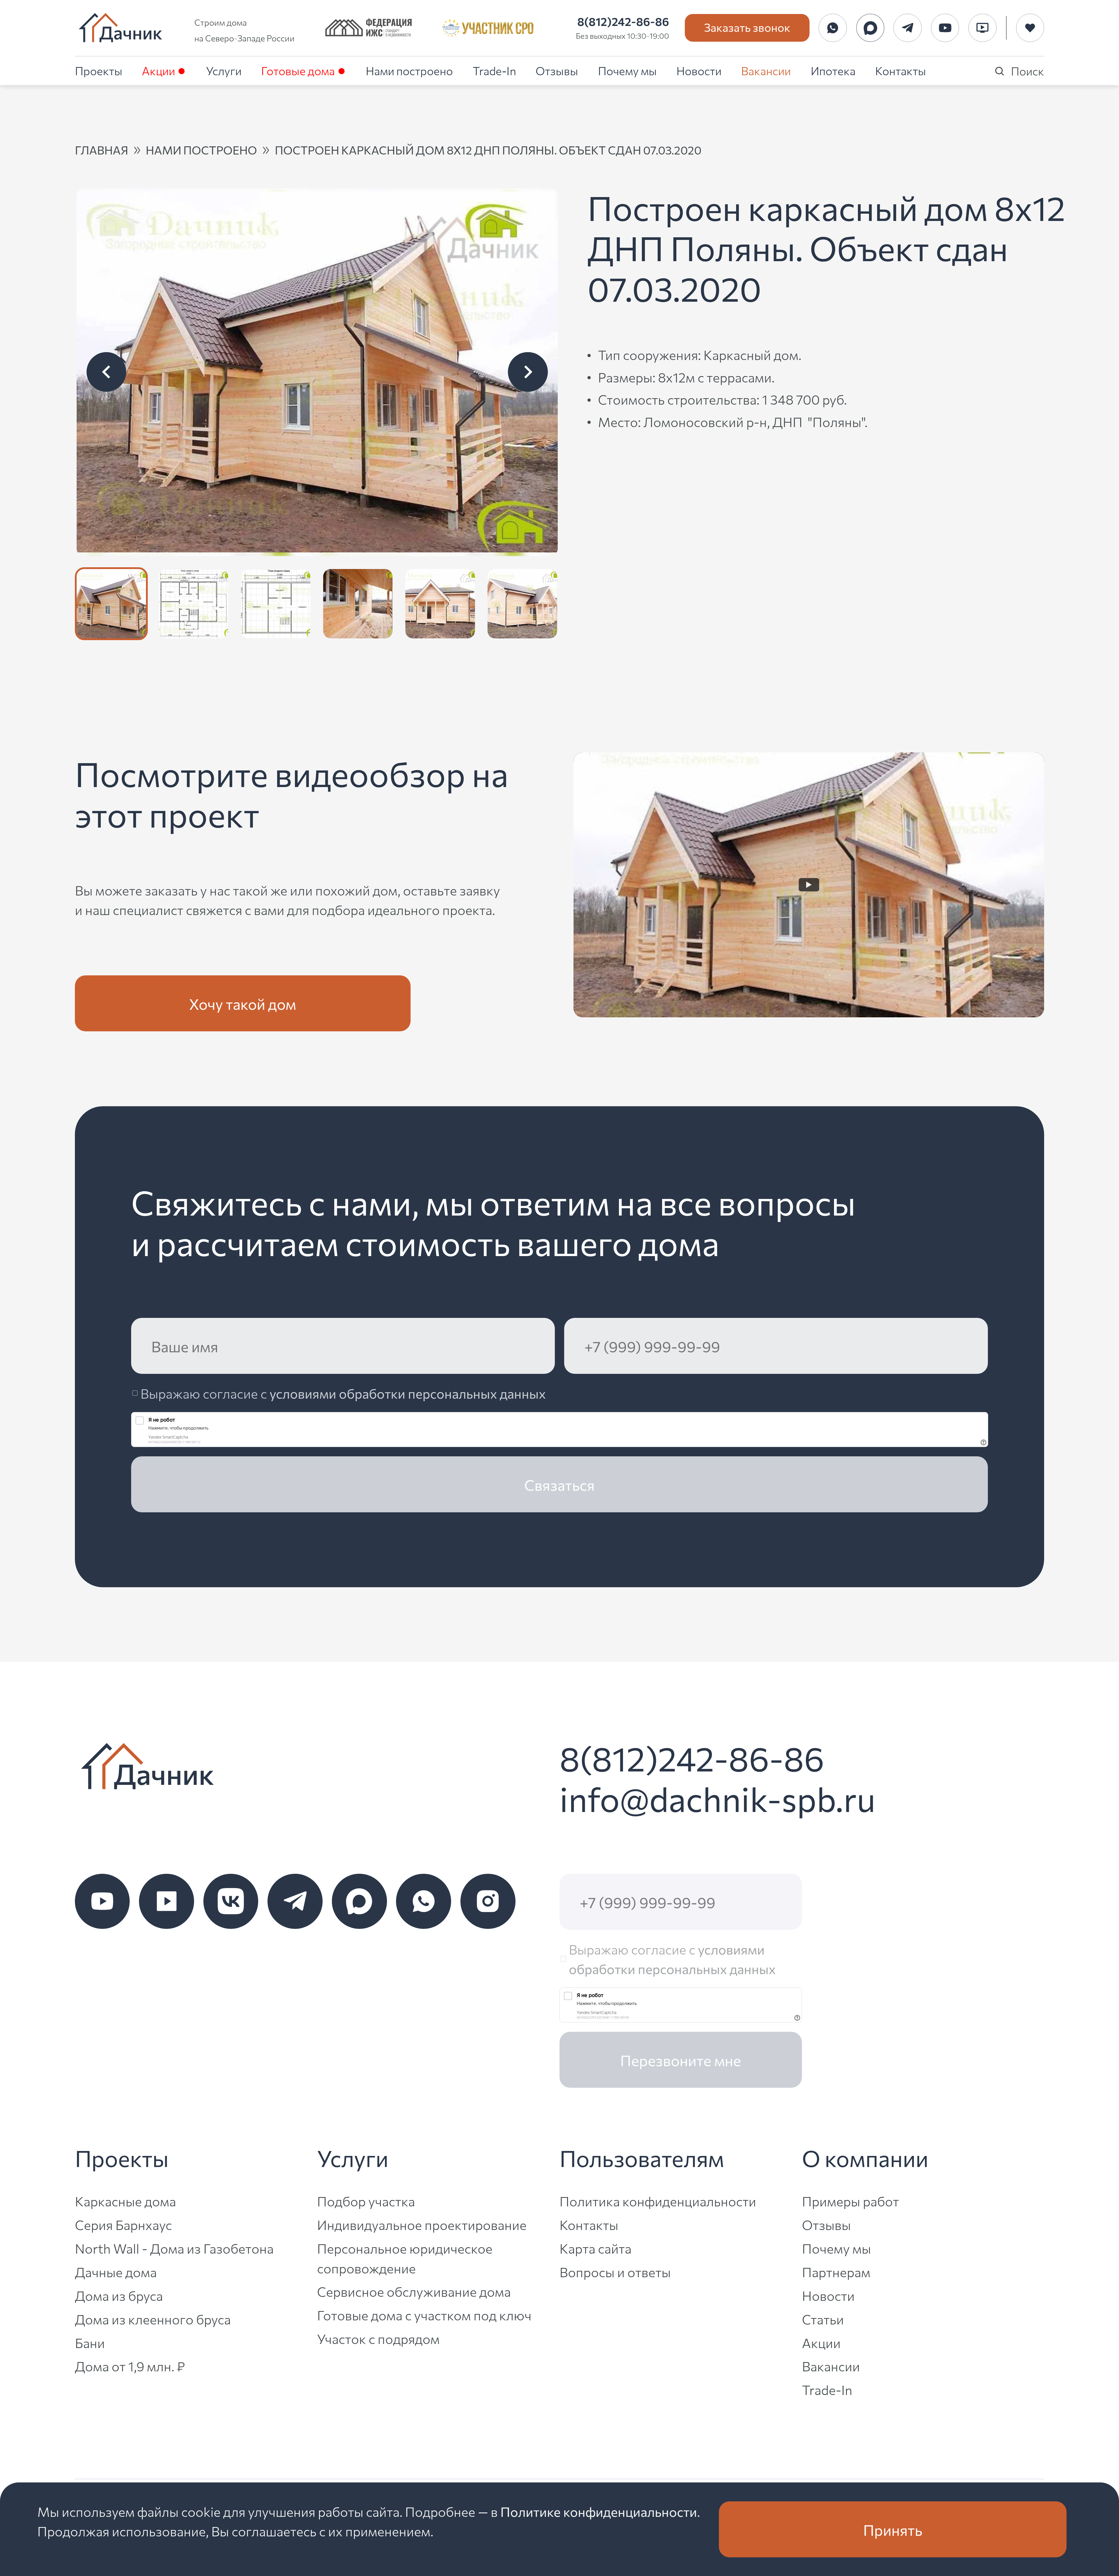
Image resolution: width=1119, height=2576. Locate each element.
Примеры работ (850, 2201)
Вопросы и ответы (615, 2272)
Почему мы (627, 70)
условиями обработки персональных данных (408, 1393)
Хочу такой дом (243, 1003)
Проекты (99, 70)
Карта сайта (595, 2248)
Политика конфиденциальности (658, 2201)
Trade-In (494, 70)
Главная (102, 150)
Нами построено (409, 70)
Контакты (901, 70)
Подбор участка (366, 2201)
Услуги (224, 70)
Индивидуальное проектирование (422, 2224)
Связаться (559, 1484)
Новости (699, 70)
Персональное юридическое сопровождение (405, 2258)
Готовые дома (298, 70)
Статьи (823, 2319)
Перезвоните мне (681, 2060)
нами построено (201, 150)
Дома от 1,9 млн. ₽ (130, 2366)
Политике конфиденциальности (599, 2511)
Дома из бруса (119, 2295)
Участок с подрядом (378, 2338)
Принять (893, 2529)
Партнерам (836, 2272)
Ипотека (833, 70)
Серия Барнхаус (123, 2224)
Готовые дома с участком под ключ (424, 2315)
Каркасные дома (125, 2201)
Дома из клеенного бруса (153, 2319)
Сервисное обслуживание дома (414, 2291)
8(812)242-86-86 (623, 21)
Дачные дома (116, 2272)
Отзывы (557, 70)
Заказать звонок (747, 27)
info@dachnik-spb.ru (717, 1798)
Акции (159, 70)
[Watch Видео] (809, 885)
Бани (90, 2342)
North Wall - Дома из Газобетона (174, 2248)
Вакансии (766, 70)
